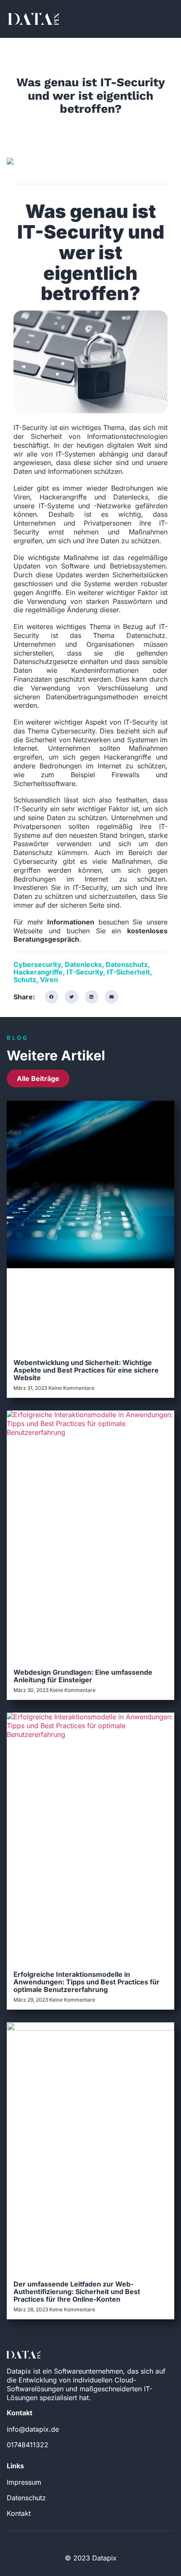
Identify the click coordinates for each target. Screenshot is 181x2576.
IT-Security (85, 972)
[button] (52, 997)
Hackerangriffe (38, 972)
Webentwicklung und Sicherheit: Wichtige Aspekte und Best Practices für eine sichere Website (86, 1370)
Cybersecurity (37, 964)
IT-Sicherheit (128, 972)
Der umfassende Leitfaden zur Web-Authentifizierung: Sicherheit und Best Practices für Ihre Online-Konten (77, 2292)
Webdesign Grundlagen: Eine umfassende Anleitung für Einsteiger (83, 1676)
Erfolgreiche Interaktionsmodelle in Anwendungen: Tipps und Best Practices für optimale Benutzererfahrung (87, 1982)
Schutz (25, 980)
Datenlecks (83, 964)
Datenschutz (127, 964)
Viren (49, 980)
